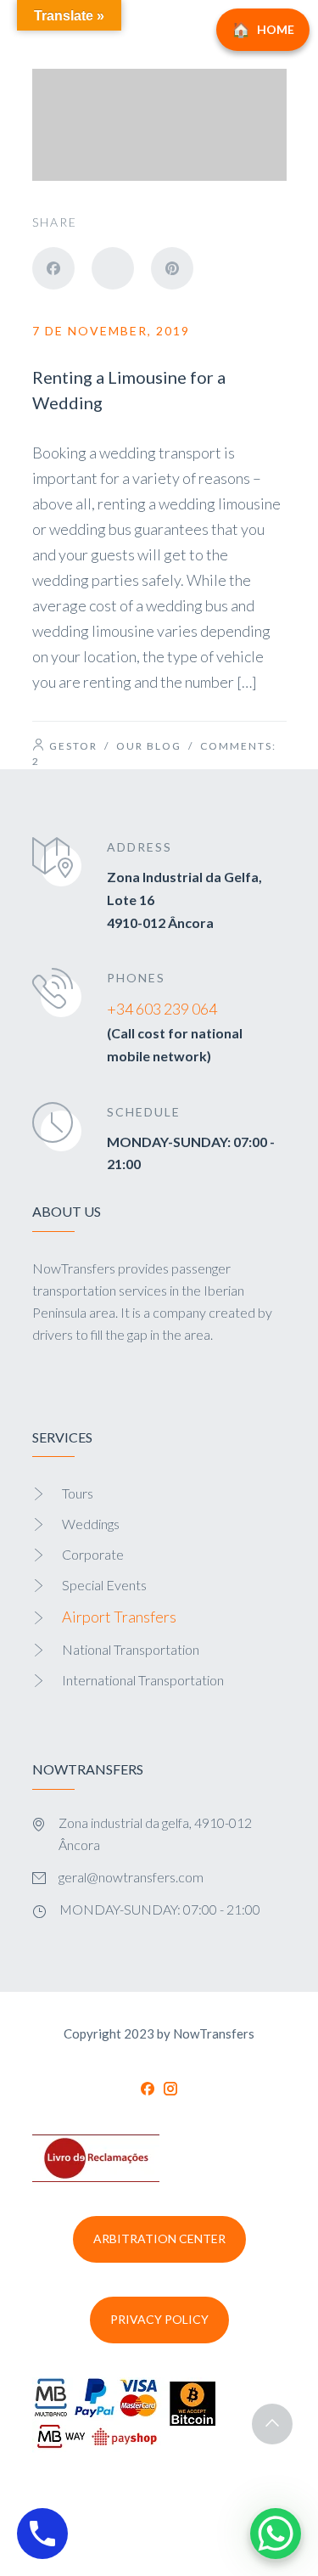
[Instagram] (170, 2089)
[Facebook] (53, 268)
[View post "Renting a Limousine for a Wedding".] (159, 125)
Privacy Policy (159, 2319)
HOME (276, 29)
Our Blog (149, 746)
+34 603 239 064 (162, 1009)
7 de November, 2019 (111, 331)
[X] (113, 268)
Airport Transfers (119, 1617)
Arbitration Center (159, 2239)
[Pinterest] (172, 268)
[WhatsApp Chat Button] (276, 2534)
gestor (73, 746)
